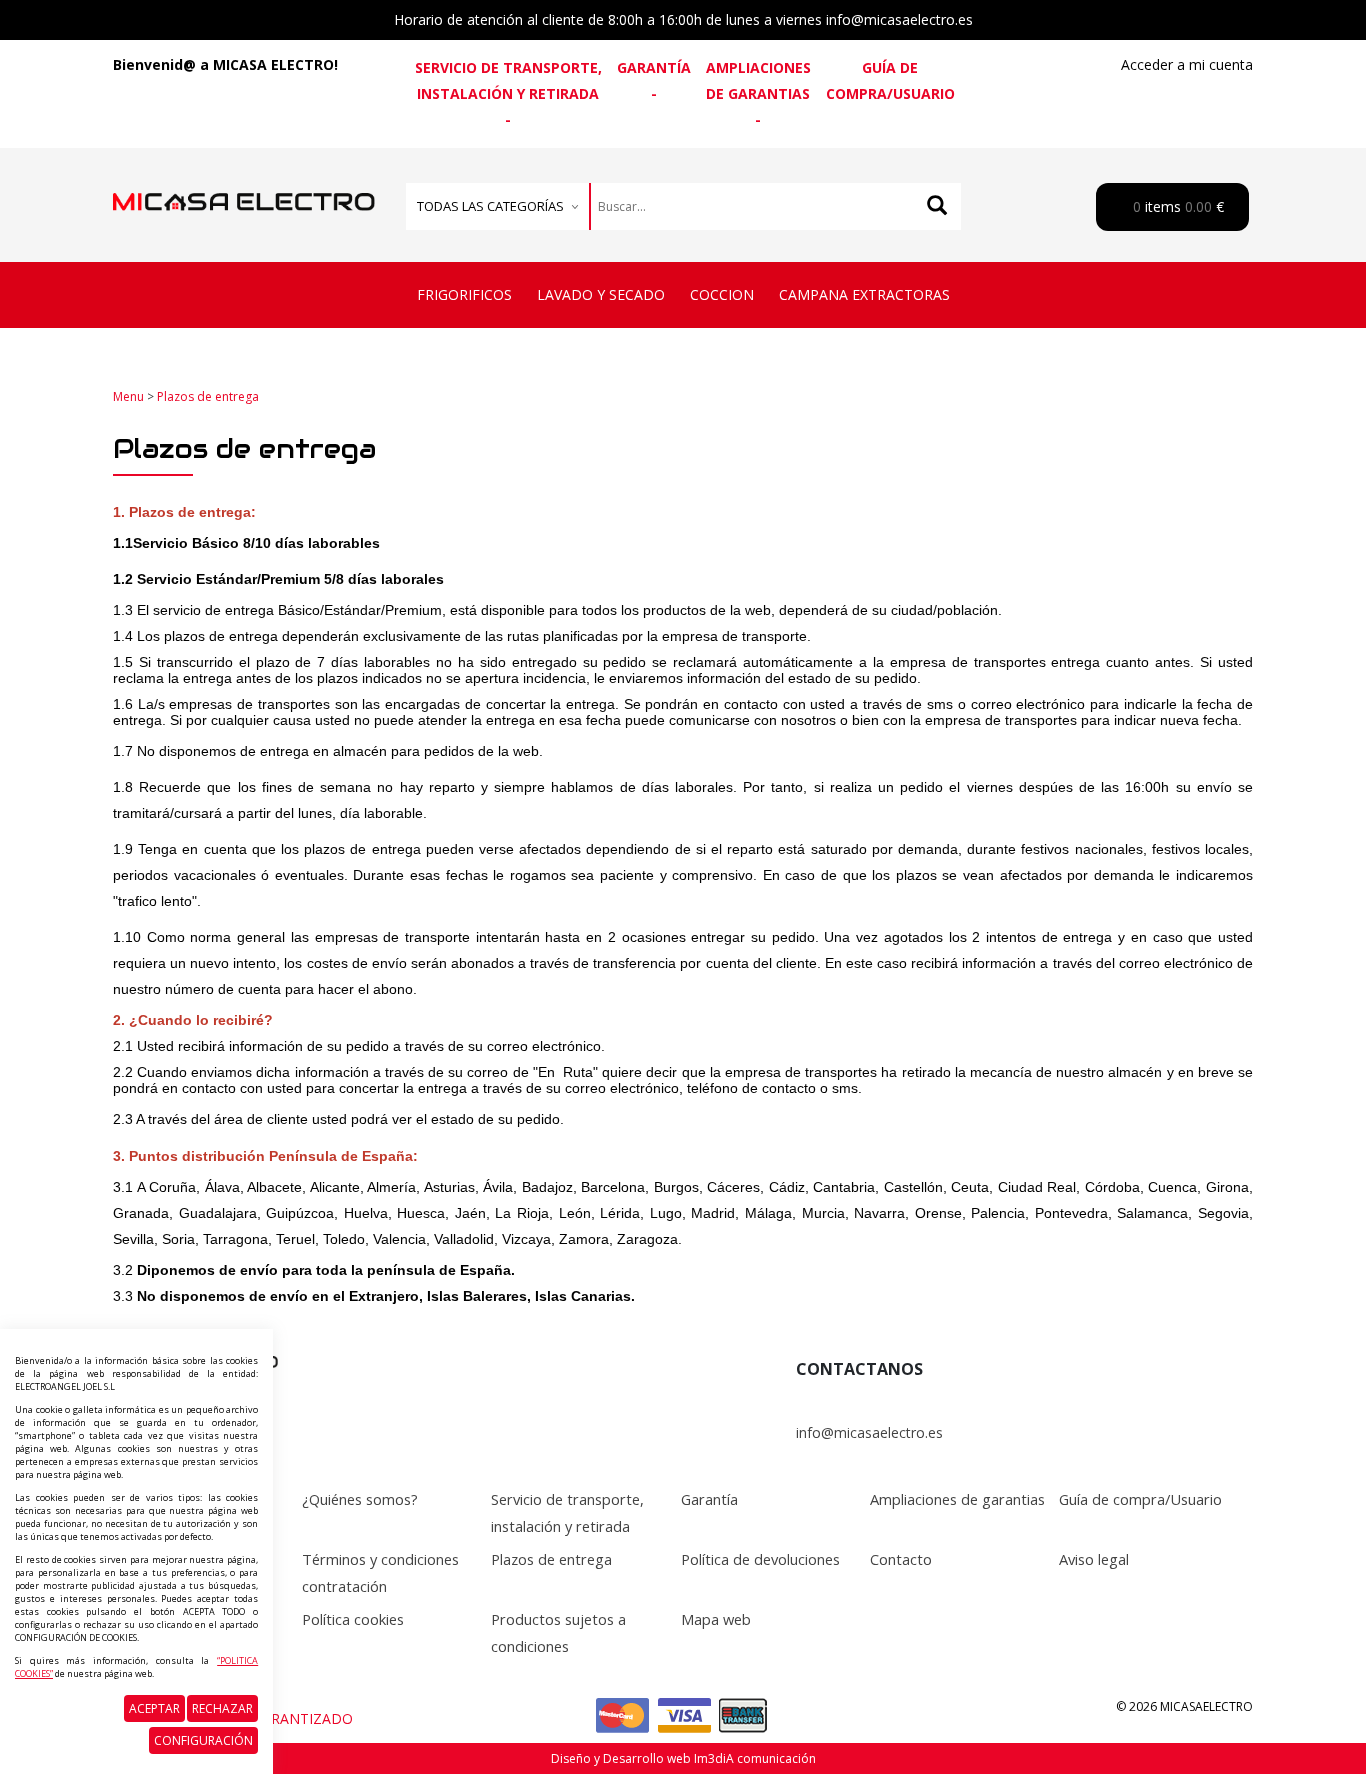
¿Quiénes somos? (360, 1499)
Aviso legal (1094, 1559)
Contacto (901, 1559)
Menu (128, 396)
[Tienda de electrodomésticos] (244, 180)
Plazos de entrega (208, 396)
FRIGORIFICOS (464, 294)
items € (1176, 206)
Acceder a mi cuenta (1187, 64)
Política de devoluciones (760, 1559)
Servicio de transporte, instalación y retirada (508, 80)
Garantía (654, 67)
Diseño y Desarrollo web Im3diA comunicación (683, 1758)
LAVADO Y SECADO (601, 294)
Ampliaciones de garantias (758, 80)
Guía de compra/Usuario (890, 80)
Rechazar (222, 1708)
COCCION (722, 294)
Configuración (203, 1740)
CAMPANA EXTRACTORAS (864, 294)
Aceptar (154, 1708)
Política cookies (353, 1619)
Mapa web (716, 1619)
